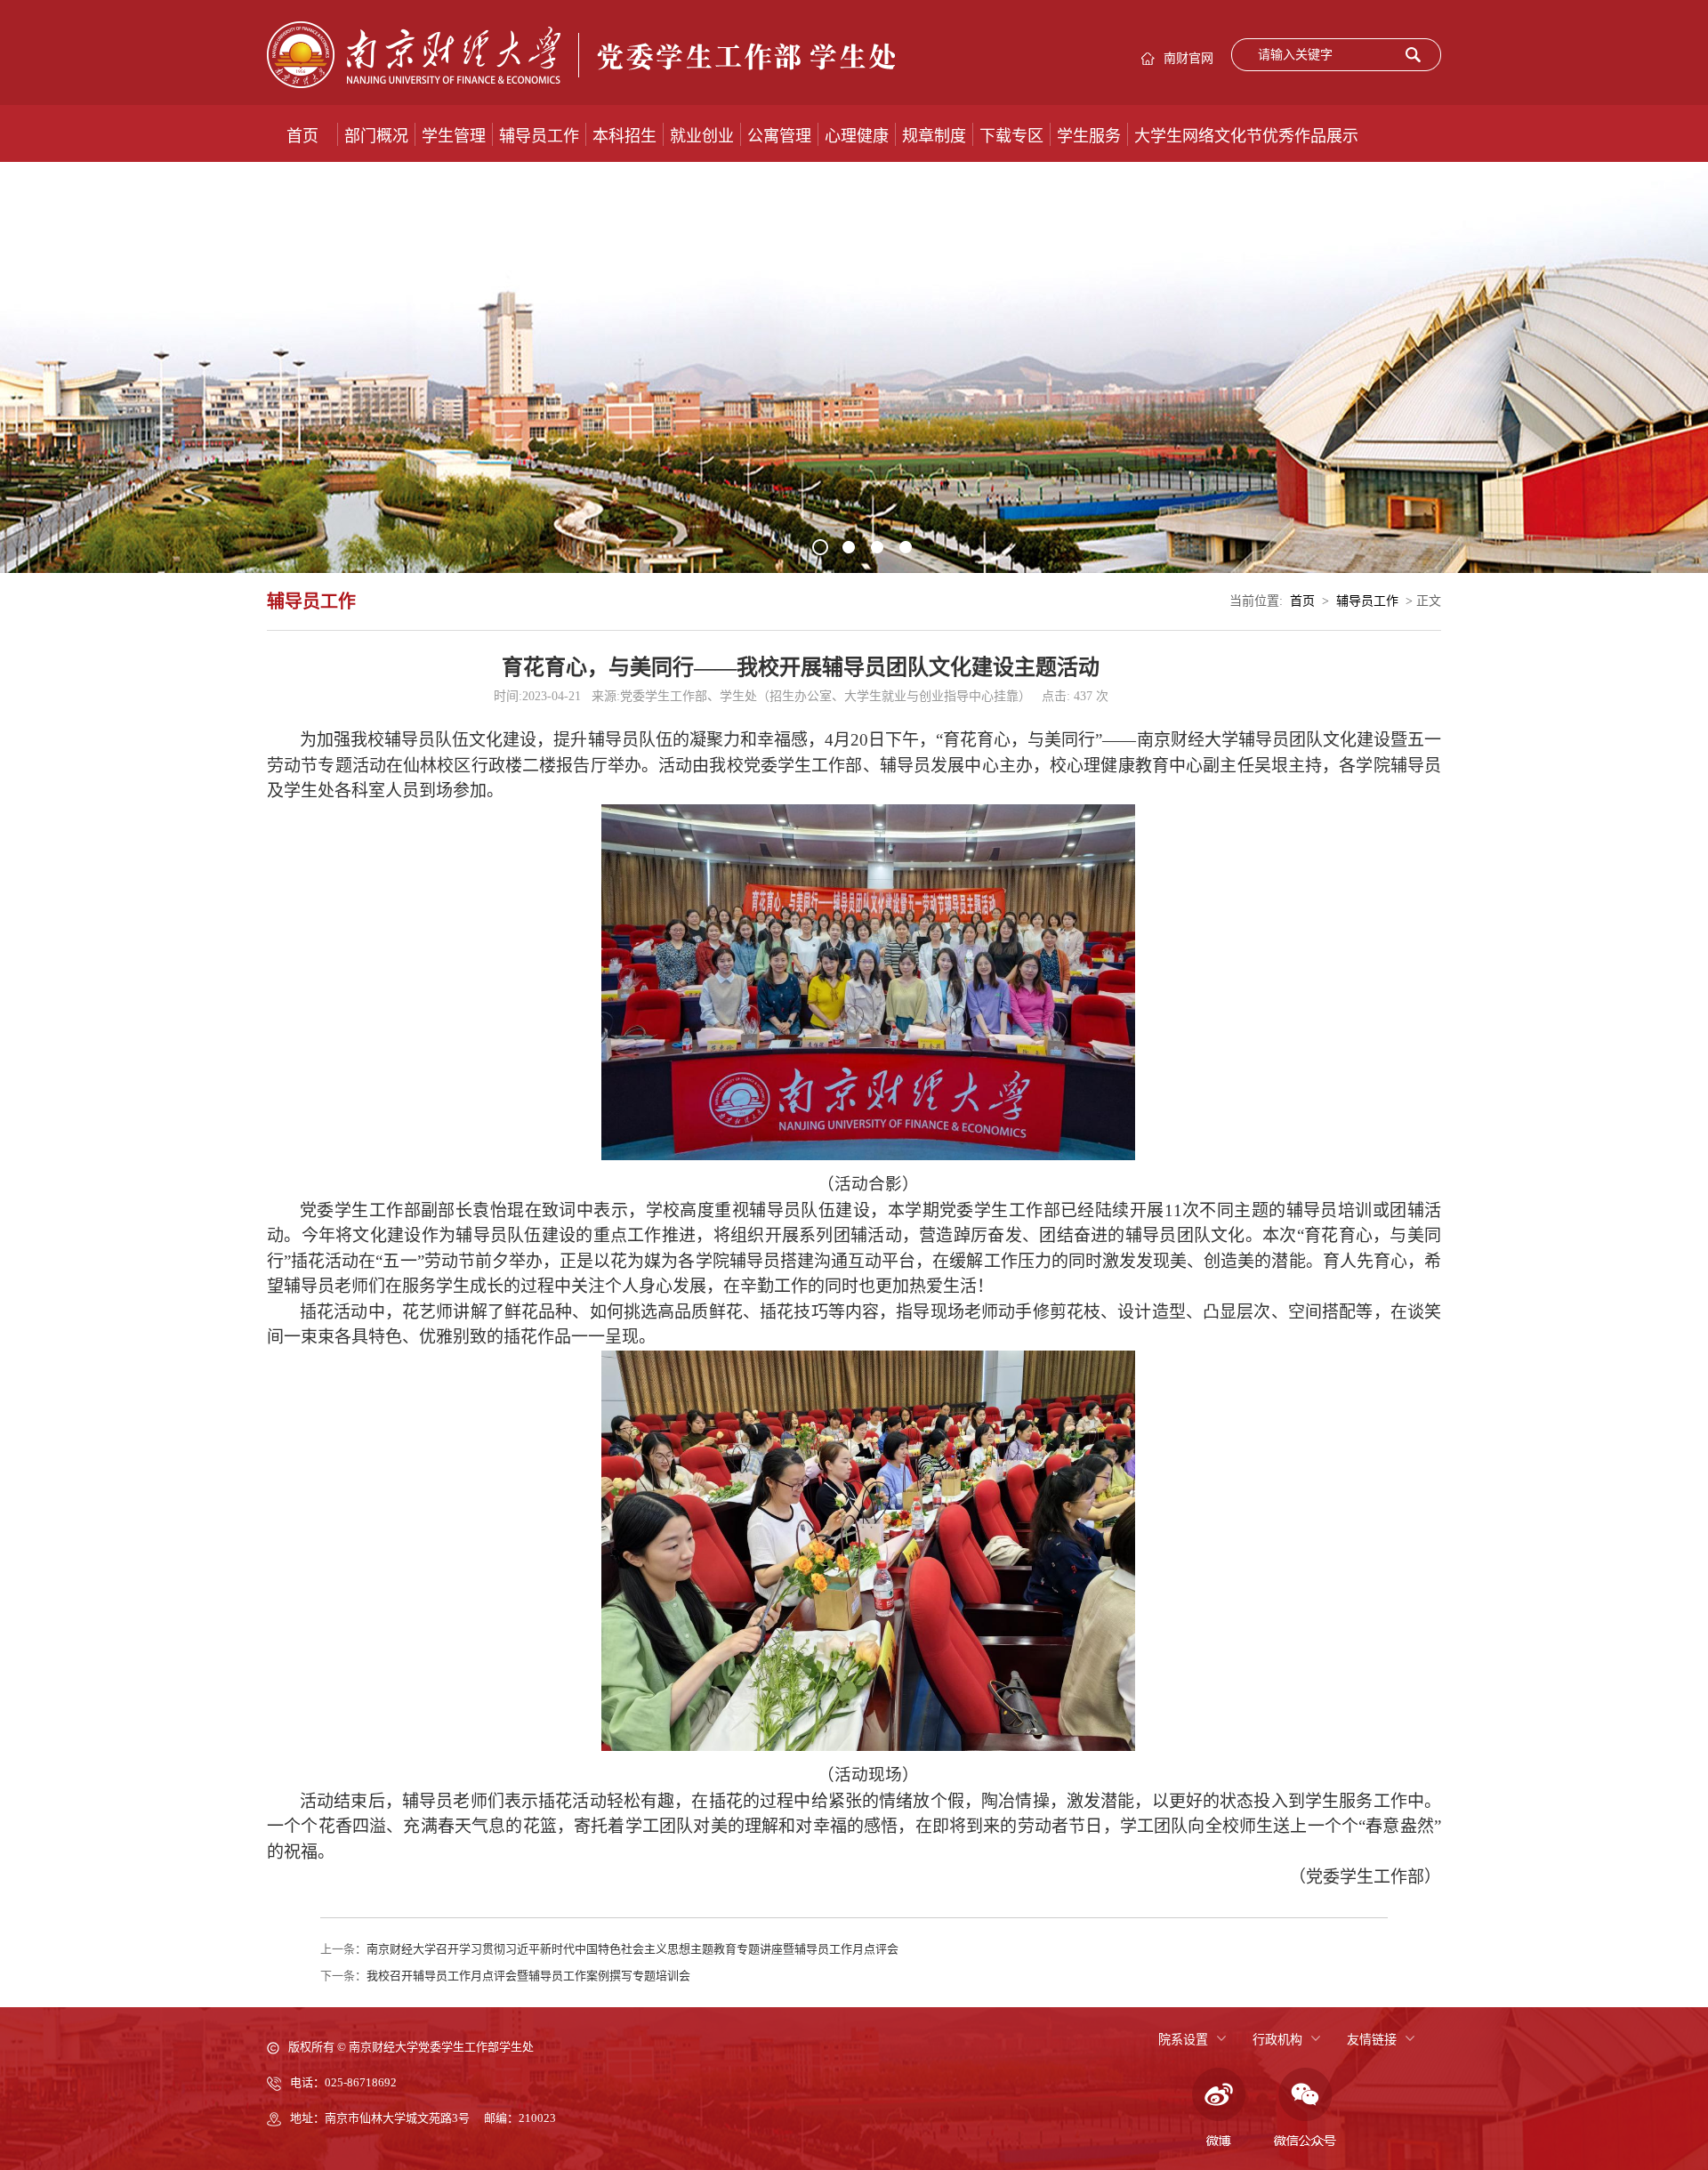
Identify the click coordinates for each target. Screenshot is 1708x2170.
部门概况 (376, 136)
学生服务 (1089, 136)
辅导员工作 (539, 136)
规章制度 (934, 136)
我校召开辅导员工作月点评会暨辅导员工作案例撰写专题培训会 (528, 1976)
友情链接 (1372, 2040)
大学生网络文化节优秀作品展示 (1246, 136)
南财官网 (1188, 58)
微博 (1216, 2108)
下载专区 (1011, 136)
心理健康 (857, 136)
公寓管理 (779, 136)
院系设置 (1183, 2040)
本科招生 (624, 136)
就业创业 (702, 136)
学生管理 (454, 136)
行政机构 (1277, 2040)
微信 (1305, 2108)
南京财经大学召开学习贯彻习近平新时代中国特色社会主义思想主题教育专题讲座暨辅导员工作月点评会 (632, 1949)
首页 (302, 136)
